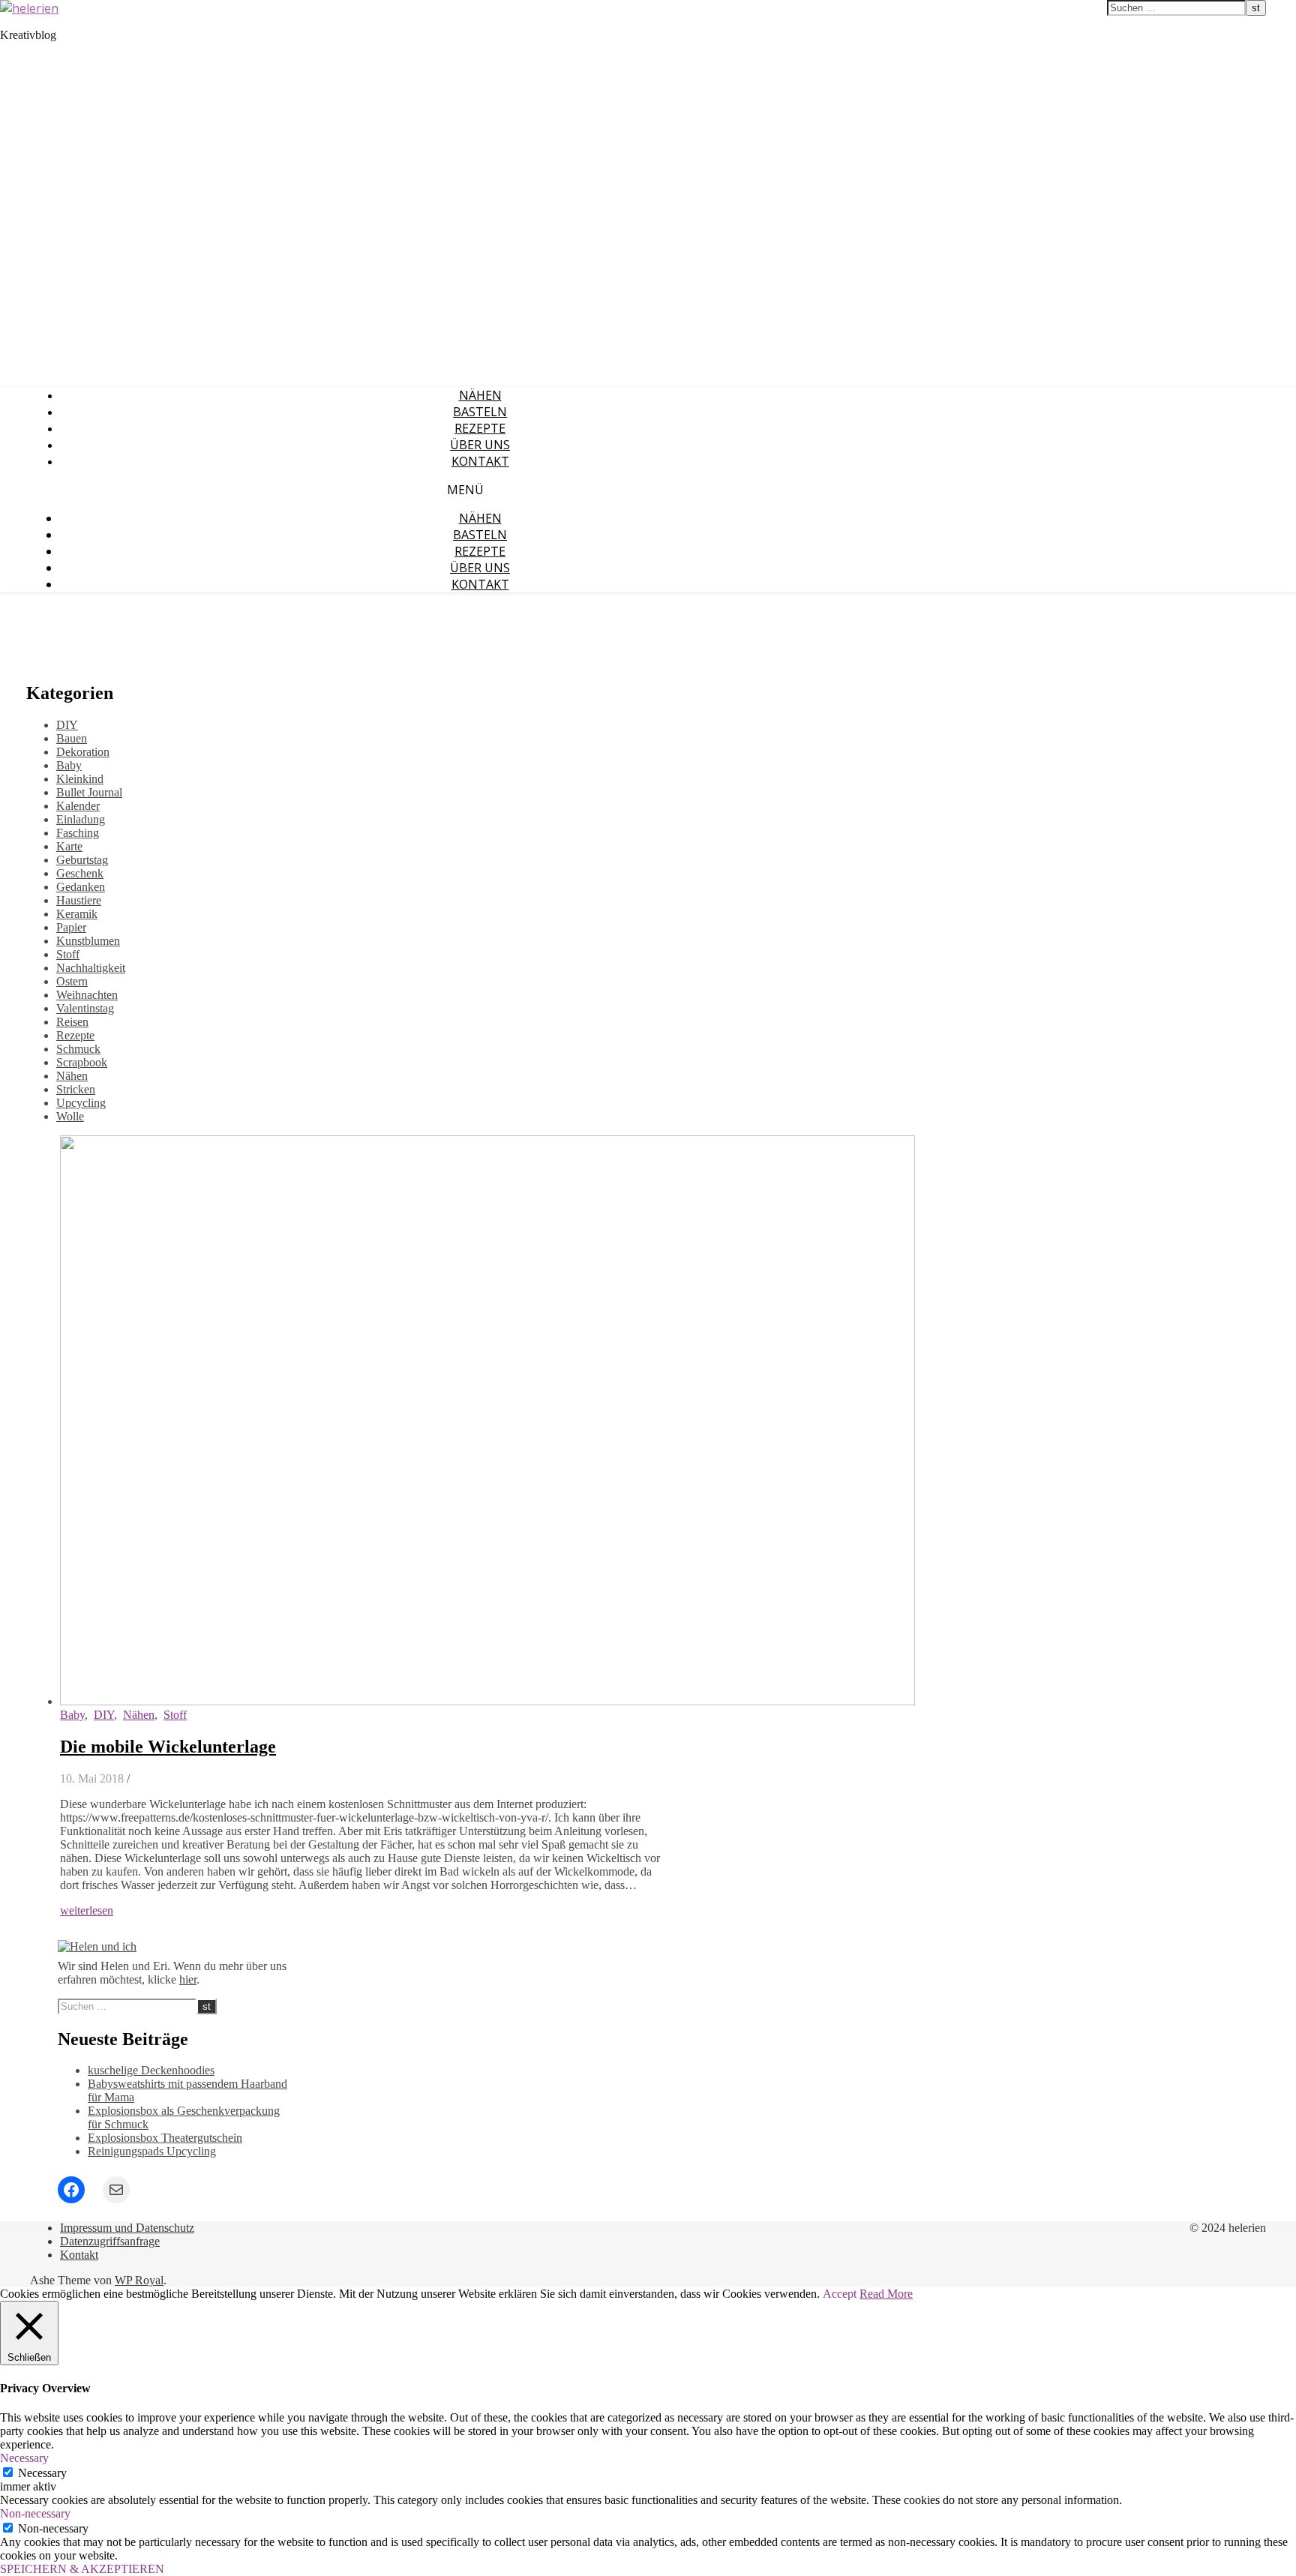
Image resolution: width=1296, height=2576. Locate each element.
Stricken (76, 1089)
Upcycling (81, 1103)
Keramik (77, 914)
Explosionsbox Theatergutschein (165, 2138)
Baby (69, 765)
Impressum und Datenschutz (127, 2228)
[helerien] (29, 8)
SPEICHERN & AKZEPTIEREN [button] (82, 2569)
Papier (71, 927)
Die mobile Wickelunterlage (168, 1747)
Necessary (42, 2473)
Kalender (78, 806)
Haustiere (79, 900)
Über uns (480, 445)
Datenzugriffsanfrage (110, 2241)
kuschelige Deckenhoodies (151, 2070)
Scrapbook (82, 1062)
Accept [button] (840, 2294)
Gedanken (81, 887)
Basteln (480, 412)
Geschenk (80, 873)
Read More (886, 2294)
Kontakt (480, 461)
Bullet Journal (89, 792)
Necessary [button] (24, 2458)
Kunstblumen (88, 941)
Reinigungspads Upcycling (152, 2151)
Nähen (480, 395)
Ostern (72, 981)
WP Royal (139, 2280)
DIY (67, 725)
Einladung (81, 819)
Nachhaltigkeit (91, 968)
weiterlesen (87, 1910)
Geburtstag (82, 860)
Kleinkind (80, 779)
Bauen (72, 738)
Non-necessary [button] (35, 2513)
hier (188, 1979)
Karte (69, 846)
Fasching (78, 833)
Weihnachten (87, 995)
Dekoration (83, 752)
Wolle (70, 1116)
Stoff (68, 954)
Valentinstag (85, 1008)
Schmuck (78, 1049)
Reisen (72, 1022)
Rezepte (480, 428)
